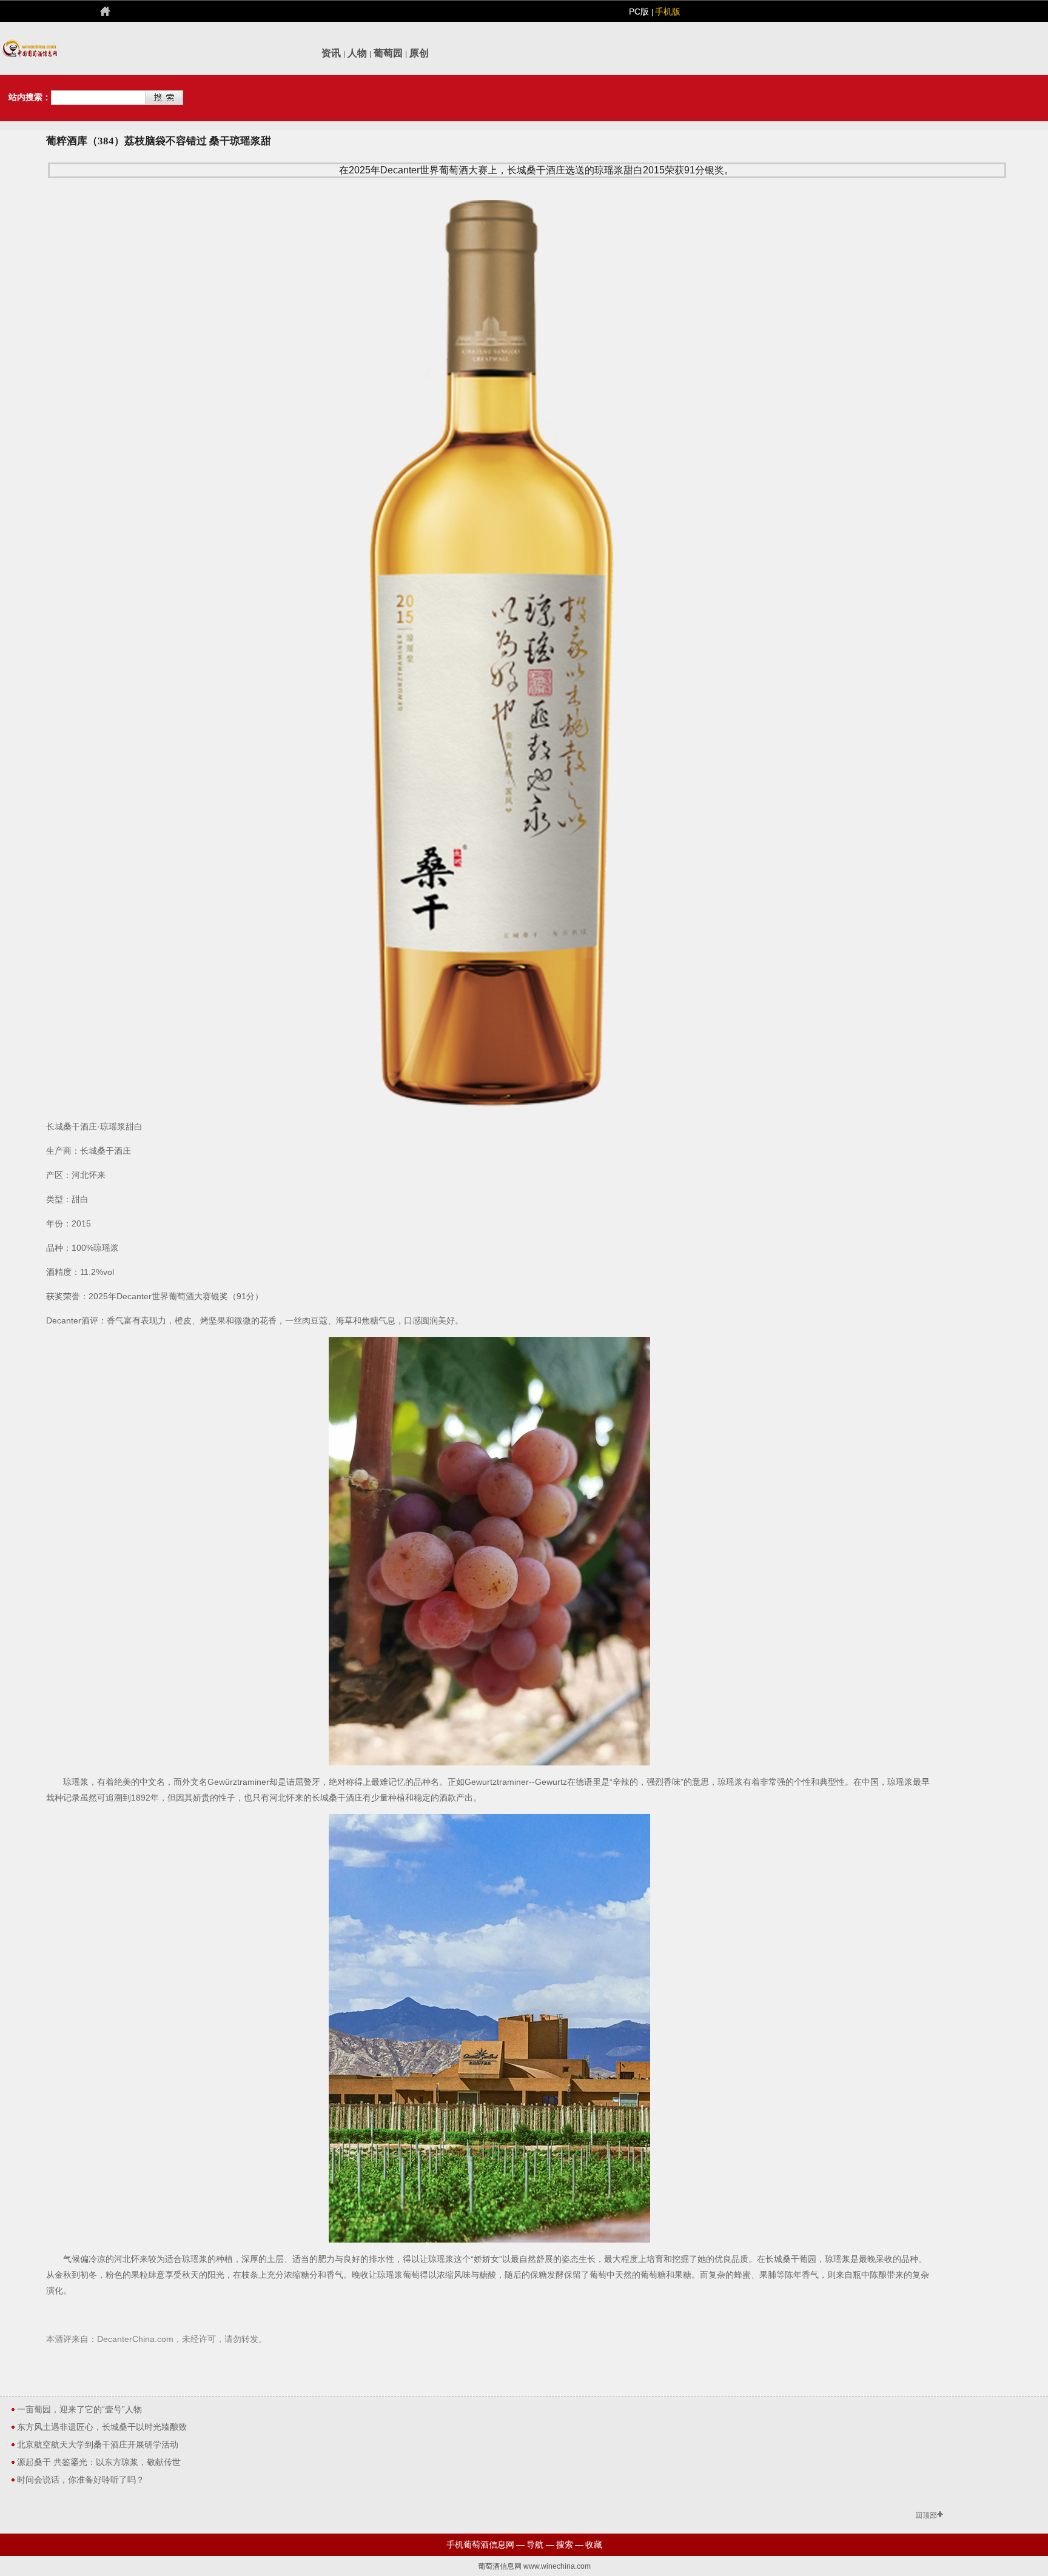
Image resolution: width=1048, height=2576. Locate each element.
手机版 (668, 12)
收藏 (594, 2544)
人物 (357, 53)
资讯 (331, 53)
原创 (419, 53)
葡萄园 (388, 53)
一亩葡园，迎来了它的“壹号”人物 (79, 2409)
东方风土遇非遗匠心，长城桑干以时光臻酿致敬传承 (102, 2429)
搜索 (565, 2544)
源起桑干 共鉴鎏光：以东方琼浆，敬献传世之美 (99, 2464)
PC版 (640, 12)
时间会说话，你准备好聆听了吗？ (81, 2480)
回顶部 (926, 2515)
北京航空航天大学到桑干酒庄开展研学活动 (98, 2444)
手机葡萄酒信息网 (480, 2544)
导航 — (540, 2544)
